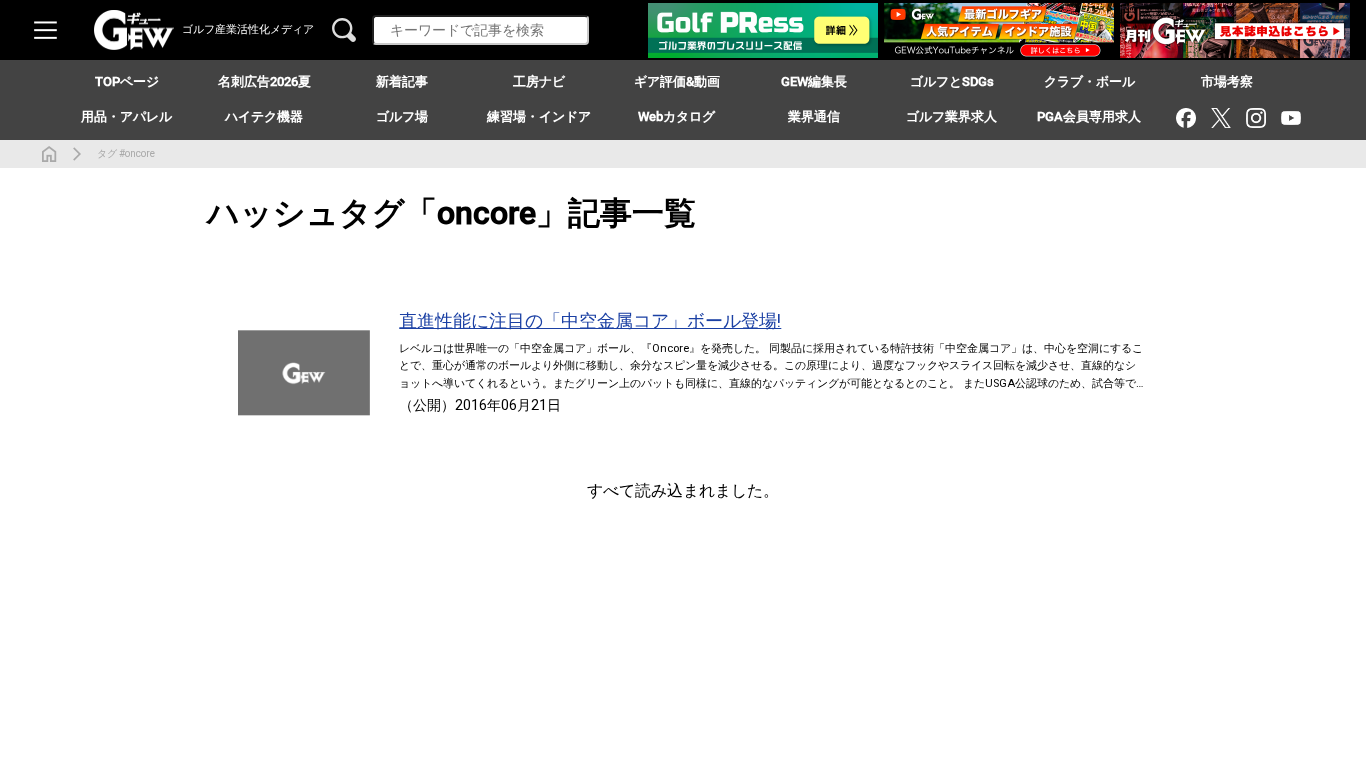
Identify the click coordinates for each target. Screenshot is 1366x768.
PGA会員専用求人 (1089, 116)
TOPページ (127, 81)
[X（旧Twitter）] (1220, 117)
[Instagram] (1255, 117)
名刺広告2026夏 (264, 81)
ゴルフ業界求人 (951, 116)
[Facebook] (1185, 117)
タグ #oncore (126, 153)
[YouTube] (1290, 117)
